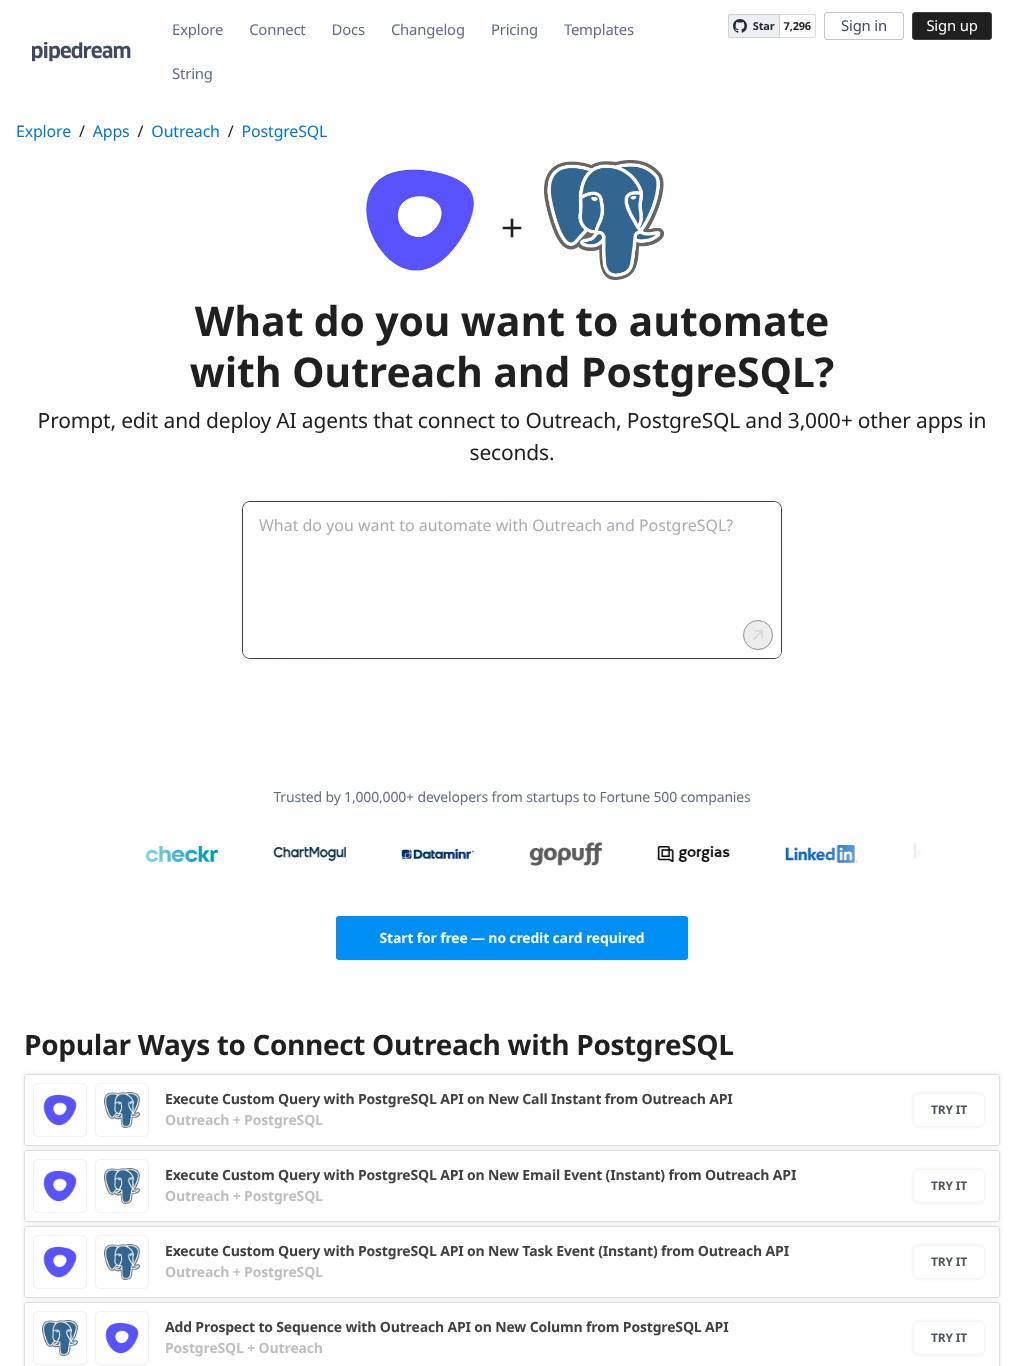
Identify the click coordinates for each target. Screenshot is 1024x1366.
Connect (277, 30)
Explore (197, 30)
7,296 (797, 26)
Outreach (185, 131)
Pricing (514, 30)
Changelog (428, 30)
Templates (599, 30)
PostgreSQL (285, 131)
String (192, 74)
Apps (111, 131)
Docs (348, 30)
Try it (949, 1109)
